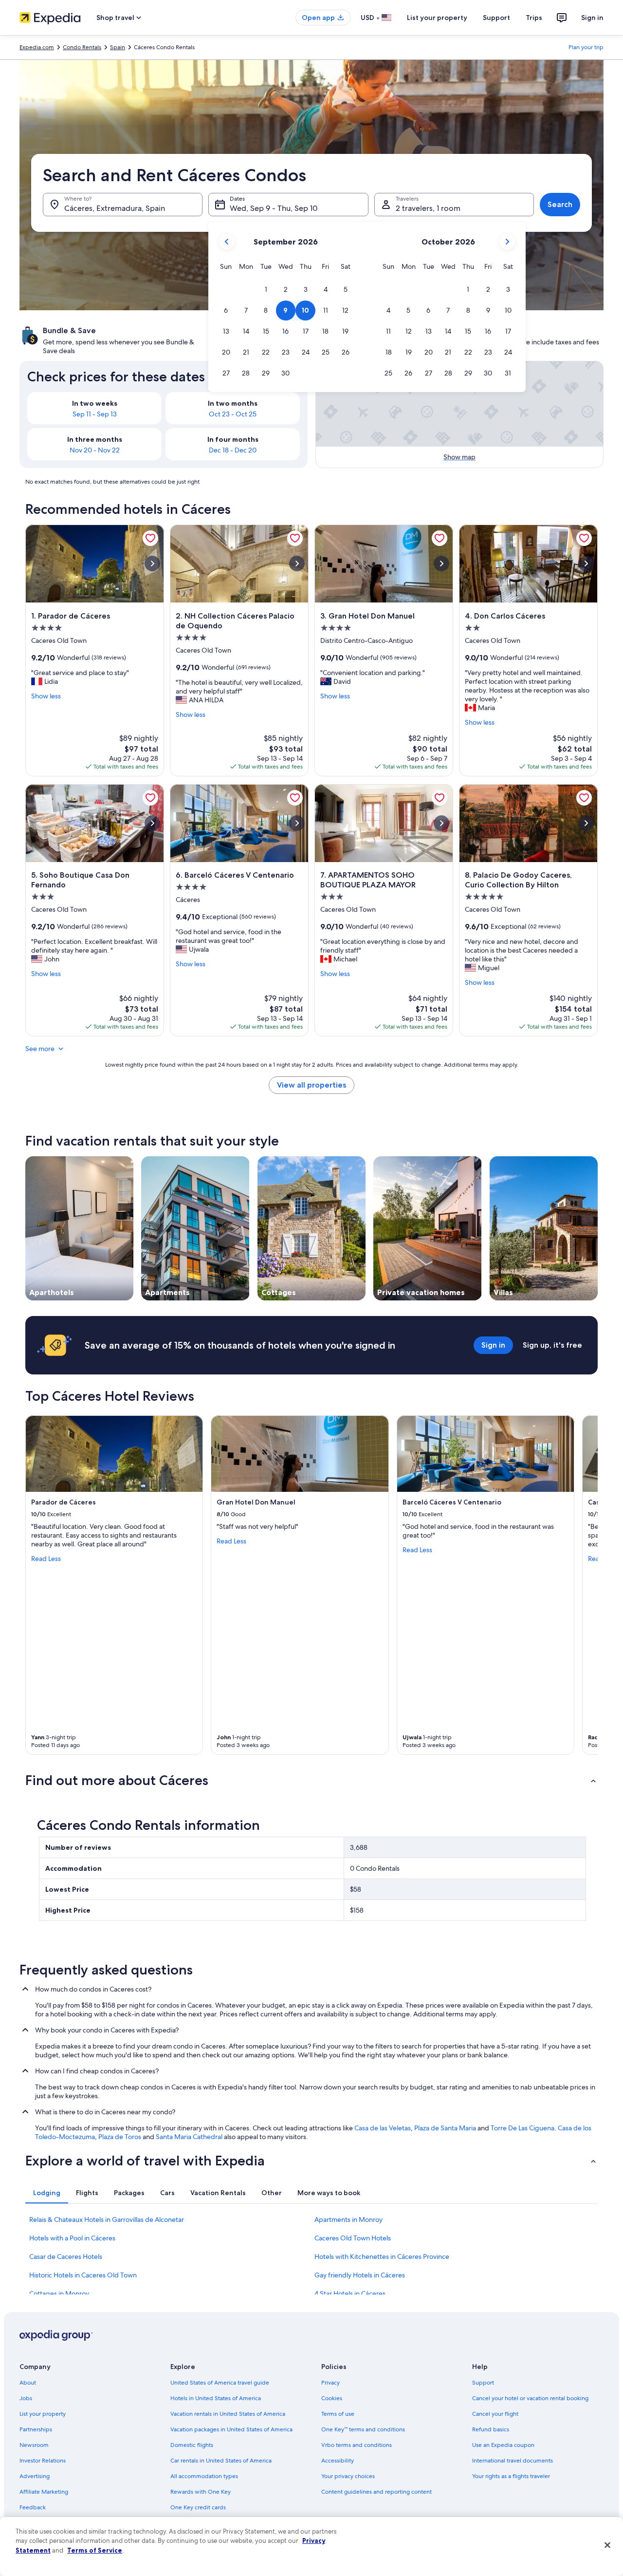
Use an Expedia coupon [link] (503, 2445)
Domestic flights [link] (192, 2445)
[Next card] (586, 1585)
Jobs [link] (26, 2398)
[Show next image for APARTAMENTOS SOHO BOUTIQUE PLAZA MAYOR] (441, 823)
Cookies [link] (332, 2398)
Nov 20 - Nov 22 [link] (95, 450)
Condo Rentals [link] (82, 47)
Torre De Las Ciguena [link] (522, 2128)
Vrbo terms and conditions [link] (357, 2445)
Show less (46, 696)
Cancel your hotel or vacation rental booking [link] (530, 2398)
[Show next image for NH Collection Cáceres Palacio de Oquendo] (297, 564)
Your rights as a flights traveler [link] (511, 2476)
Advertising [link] (35, 2476)
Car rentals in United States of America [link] (221, 2461)
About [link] (28, 2383)
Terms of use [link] (338, 2414)
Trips (534, 18)
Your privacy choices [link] (348, 2476)
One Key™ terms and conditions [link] (363, 2429)
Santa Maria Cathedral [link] (189, 2137)
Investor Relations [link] (43, 2461)
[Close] (607, 2545)
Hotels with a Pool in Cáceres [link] (72, 2238)
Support (496, 18)
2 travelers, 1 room (428, 208)
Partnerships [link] (36, 2429)
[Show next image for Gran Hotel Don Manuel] (441, 564)
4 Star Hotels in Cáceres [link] (350, 2294)
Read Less (46, 1559)
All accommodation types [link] (204, 2476)
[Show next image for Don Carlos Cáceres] (586, 564)
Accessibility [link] (338, 2461)
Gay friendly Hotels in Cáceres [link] (360, 2275)
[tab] (47, 2193)
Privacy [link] (330, 2383)
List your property (437, 18)
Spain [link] (118, 47)
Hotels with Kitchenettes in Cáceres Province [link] (382, 2256)
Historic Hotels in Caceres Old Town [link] (83, 2275)
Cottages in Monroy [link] (59, 2294)
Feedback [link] (33, 2507)
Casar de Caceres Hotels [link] (66, 2256)
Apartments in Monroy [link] (348, 2219)
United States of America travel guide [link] (220, 2383)
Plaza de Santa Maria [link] (445, 2128)
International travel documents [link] (513, 2461)
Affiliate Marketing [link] (44, 2492)
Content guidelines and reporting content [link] (376, 2492)
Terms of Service (95, 2550)
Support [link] (483, 2383)
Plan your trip (586, 47)
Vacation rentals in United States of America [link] (228, 2414)
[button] (266, 290)
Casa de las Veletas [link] (383, 2128)
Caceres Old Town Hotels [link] (353, 2238)
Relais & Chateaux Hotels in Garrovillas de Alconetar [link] (107, 2219)
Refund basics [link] (491, 2429)
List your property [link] (43, 2414)
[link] (150, 538)
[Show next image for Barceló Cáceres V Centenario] (297, 823)
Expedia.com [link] (37, 47)
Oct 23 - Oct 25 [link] (233, 414)
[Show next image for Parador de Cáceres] (152, 564)
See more (40, 1049)
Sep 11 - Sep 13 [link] (95, 414)
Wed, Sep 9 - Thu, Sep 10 (274, 208)
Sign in (592, 18)
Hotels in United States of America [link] (216, 2398)
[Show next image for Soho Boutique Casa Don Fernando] (152, 823)
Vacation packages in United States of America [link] (231, 2429)
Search (560, 204)
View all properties (311, 1085)
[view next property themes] (598, 1228)
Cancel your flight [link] (495, 2414)
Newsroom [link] (34, 2445)
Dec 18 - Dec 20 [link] (233, 450)
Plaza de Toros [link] (120, 2137)
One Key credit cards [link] (198, 2507)
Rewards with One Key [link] (201, 2492)
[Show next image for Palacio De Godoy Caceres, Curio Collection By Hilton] (586, 823)
